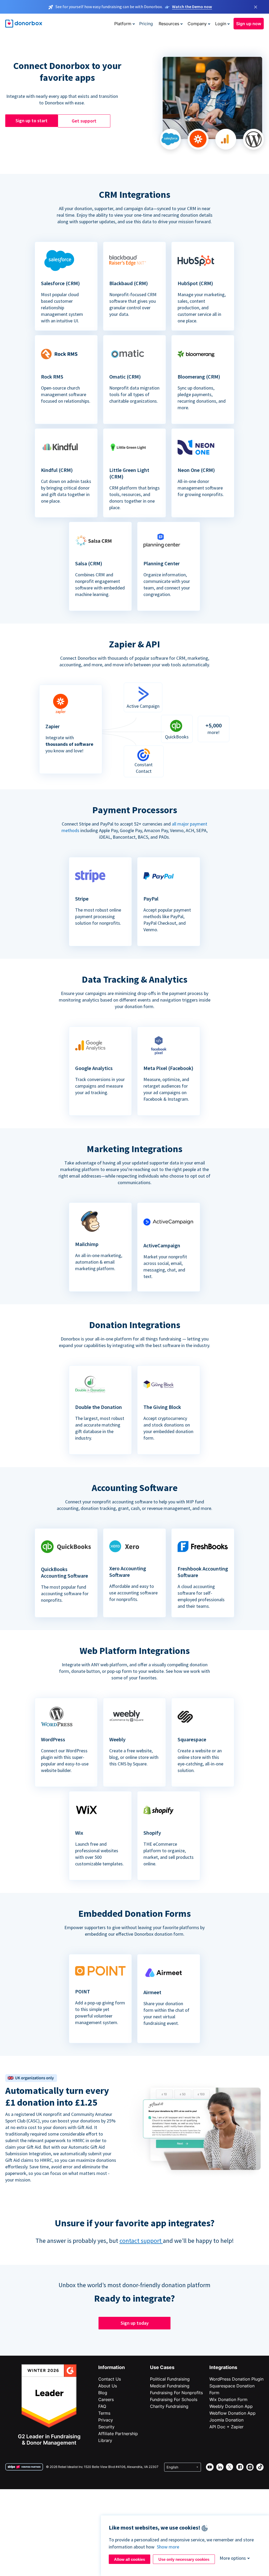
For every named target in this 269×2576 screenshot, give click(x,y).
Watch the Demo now (192, 7)
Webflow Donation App (232, 2413)
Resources (169, 24)
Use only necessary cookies (184, 2559)
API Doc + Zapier (226, 2427)
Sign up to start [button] (32, 121)
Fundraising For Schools (174, 2399)
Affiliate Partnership (118, 2434)
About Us (108, 2386)
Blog (103, 2393)
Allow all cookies (130, 2559)
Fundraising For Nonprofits (176, 2393)
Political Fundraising (170, 2379)
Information (112, 2367)
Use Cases (162, 2367)
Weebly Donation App (231, 2406)
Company (197, 24)
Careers (106, 2399)
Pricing (146, 24)
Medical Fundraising (170, 2386)
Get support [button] (84, 121)
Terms (104, 2413)
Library (105, 2440)
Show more (168, 2547)
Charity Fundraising (169, 2406)
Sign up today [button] (135, 2323)
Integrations (223, 2367)
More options (233, 2558)
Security (106, 2427)
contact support (141, 2241)
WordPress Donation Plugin (236, 2379)
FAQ (102, 2406)
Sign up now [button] (249, 24)
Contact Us (110, 2379)
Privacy (106, 2420)
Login (221, 24)
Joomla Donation (226, 2420)
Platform (123, 24)
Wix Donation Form (228, 2399)
